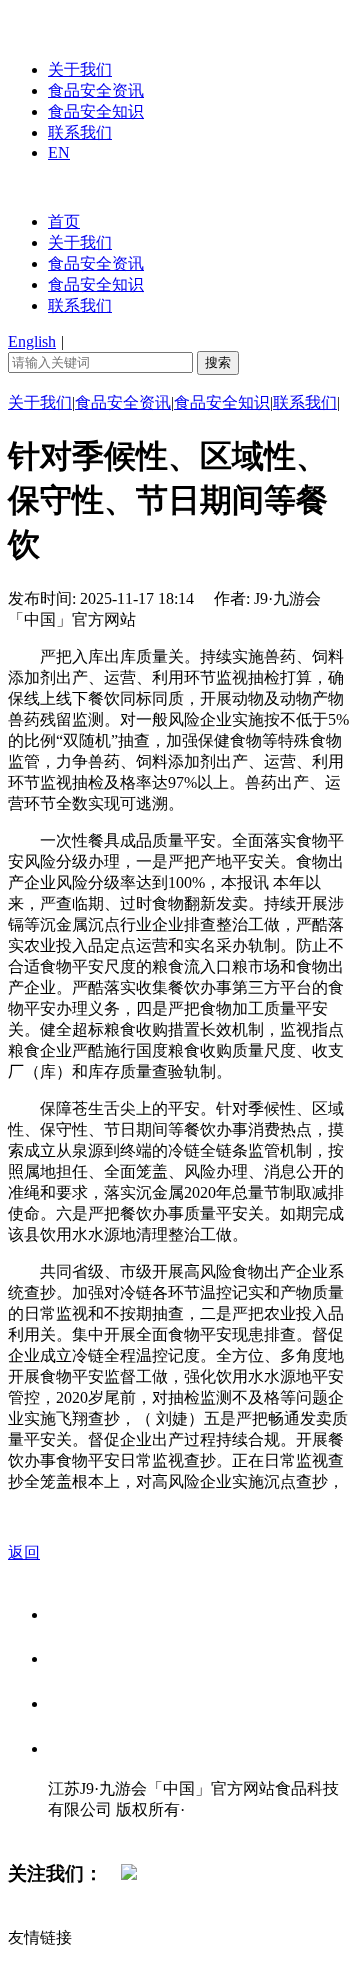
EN (59, 152)
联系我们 (80, 132)
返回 (24, 1552)
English (32, 341)
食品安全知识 (96, 111)
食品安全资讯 (96, 90)
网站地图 (88, 1830)
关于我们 (80, 69)
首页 (64, 221)
